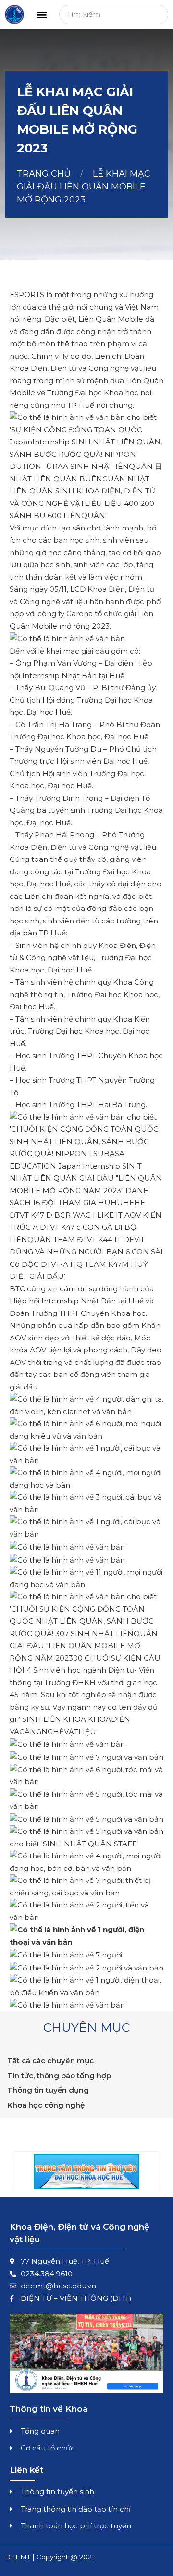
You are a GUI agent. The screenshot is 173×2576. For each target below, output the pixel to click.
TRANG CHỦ (44, 174)
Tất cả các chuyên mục (50, 2061)
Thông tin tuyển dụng (48, 2090)
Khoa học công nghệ (46, 2105)
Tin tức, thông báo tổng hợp (59, 2076)
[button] (42, 15)
